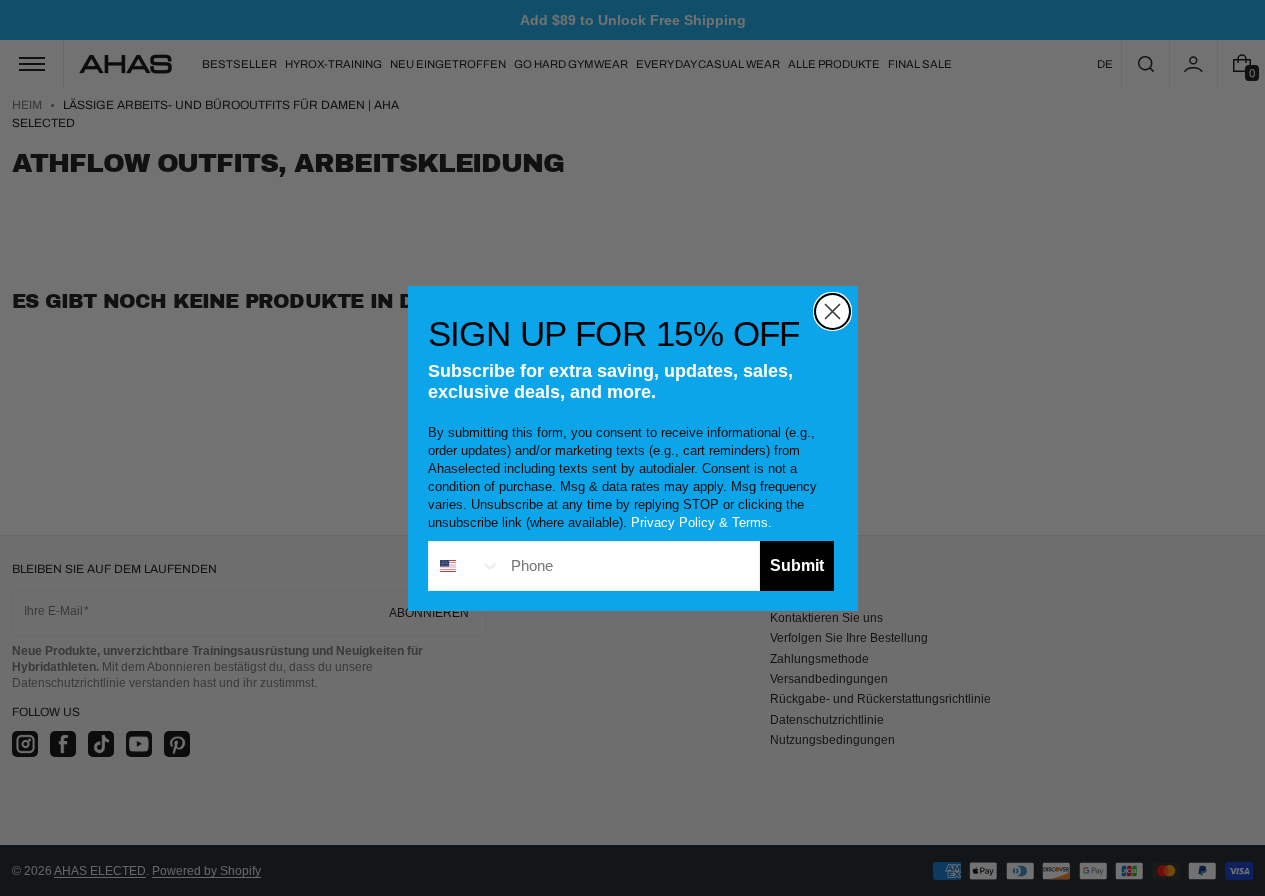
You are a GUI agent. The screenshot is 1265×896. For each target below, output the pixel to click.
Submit (797, 565)
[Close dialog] (832, 311)
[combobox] (465, 566)
